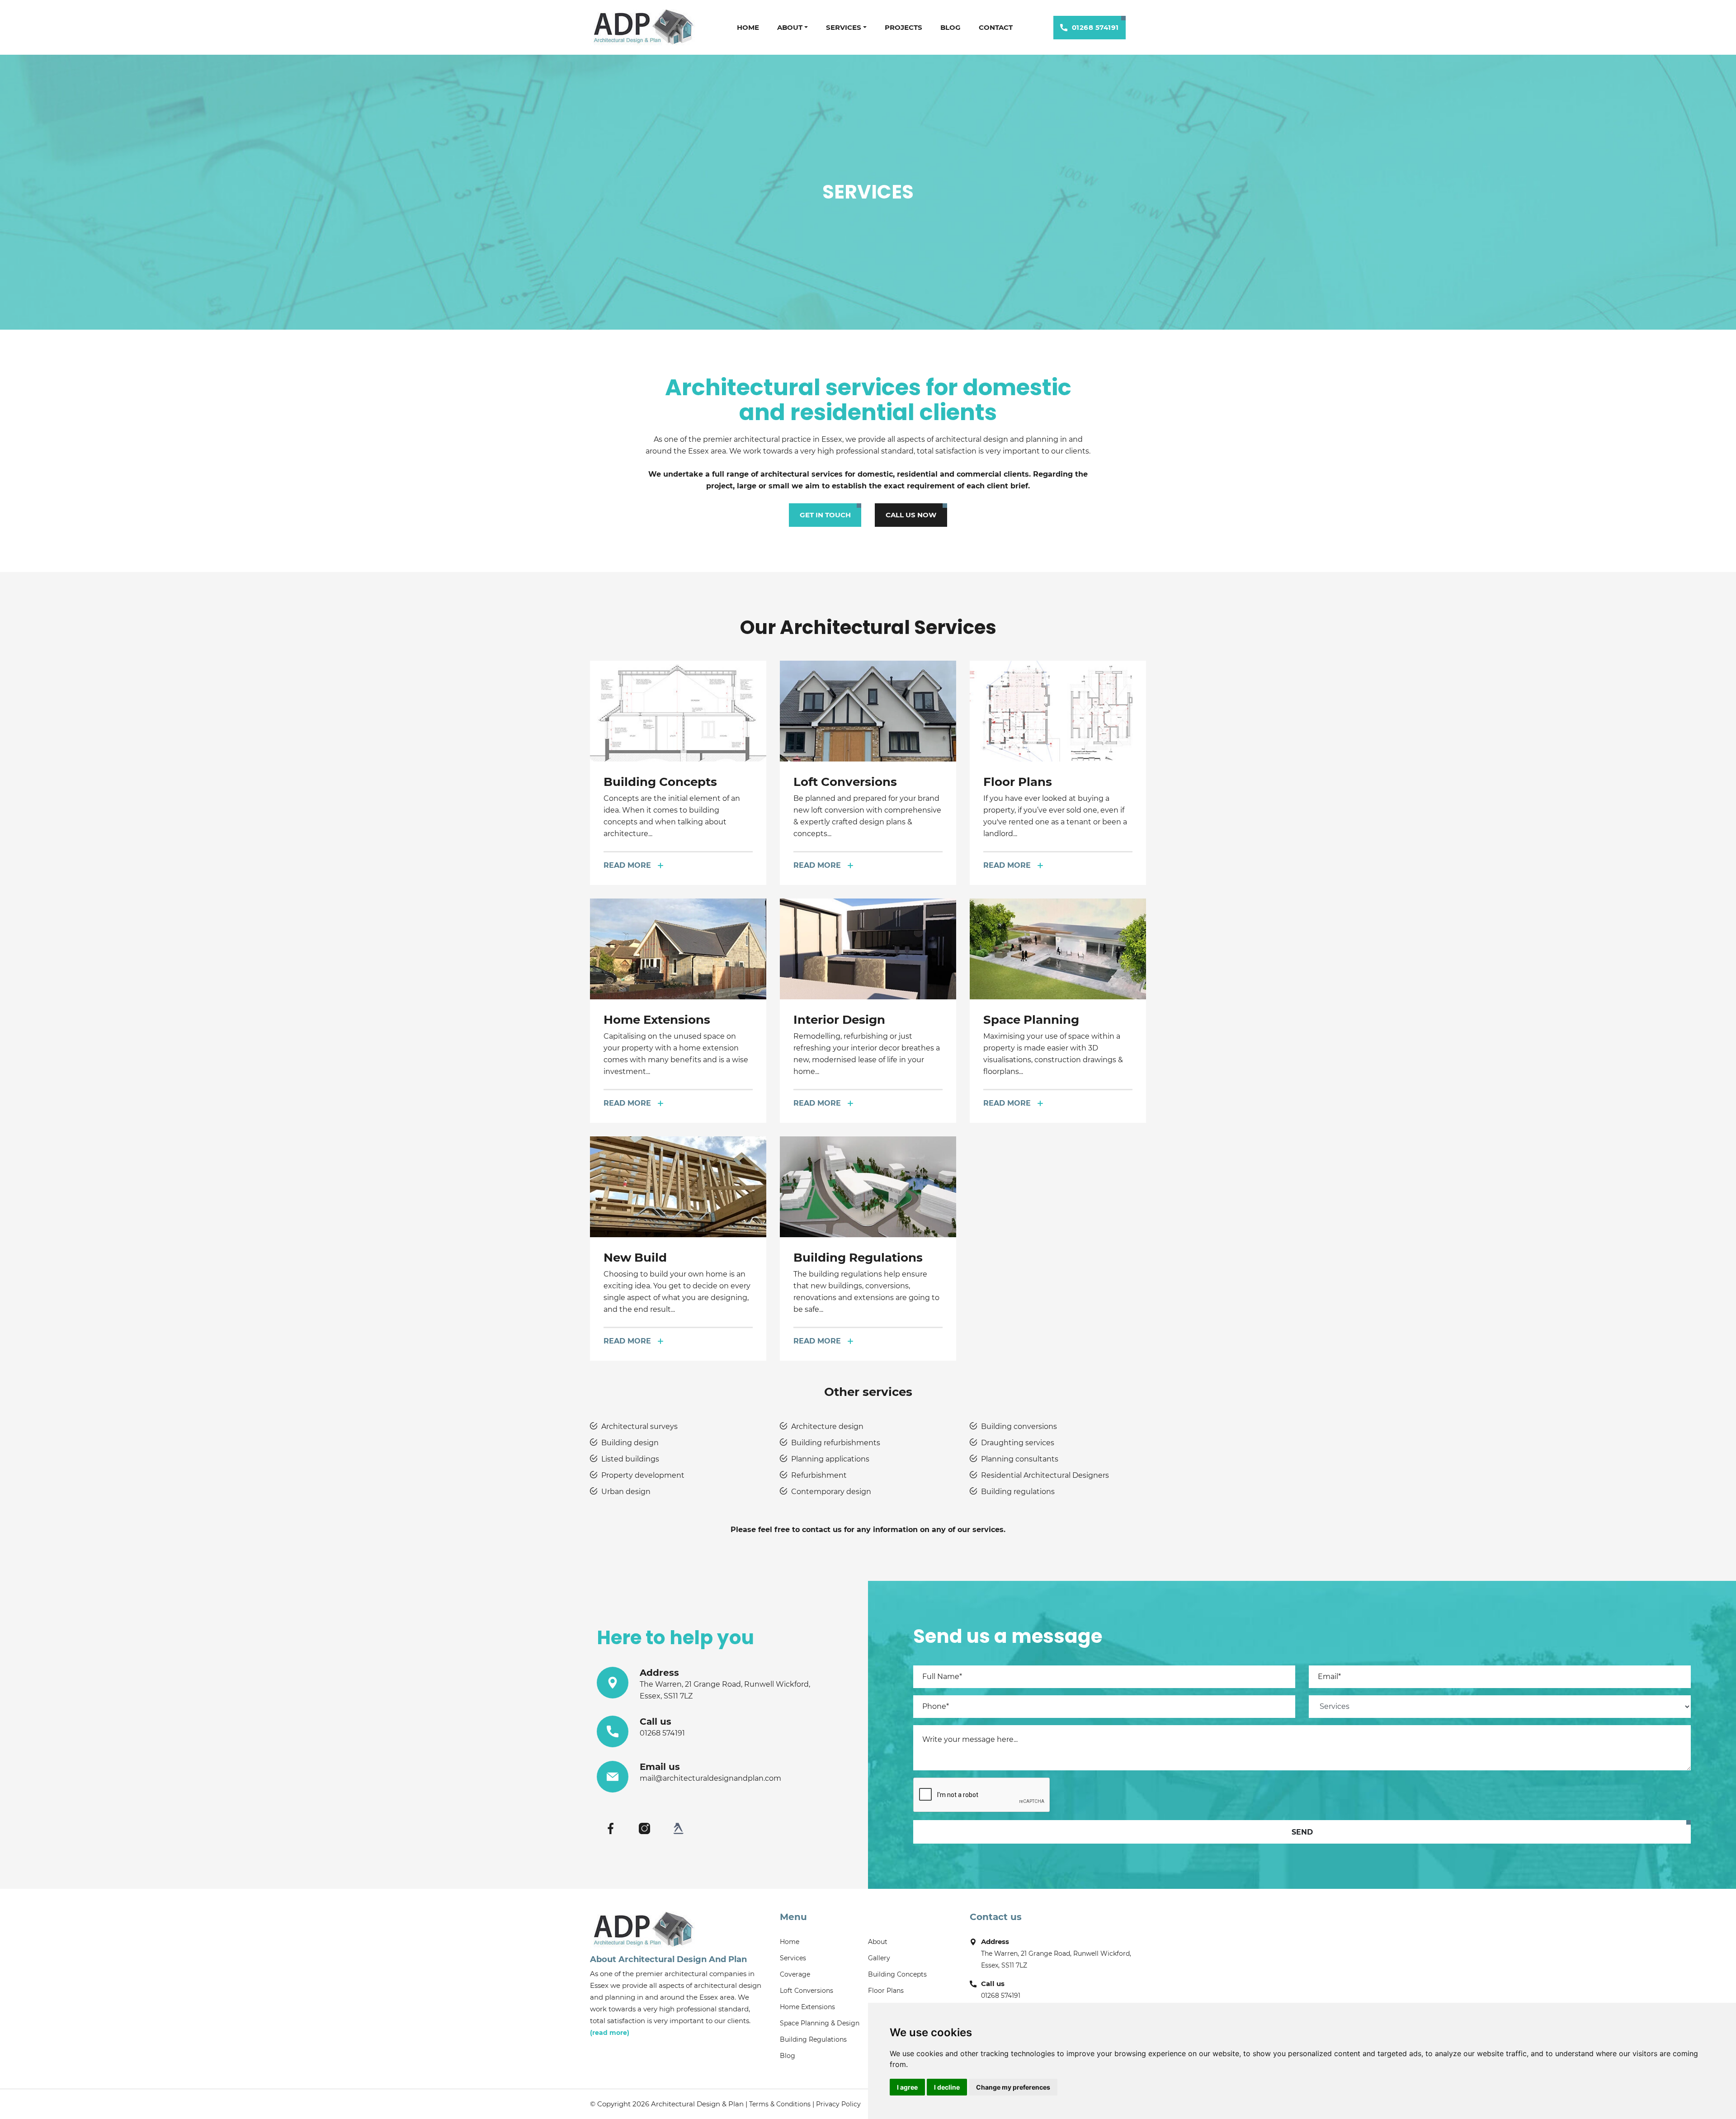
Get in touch (825, 515)
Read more (627, 865)
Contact (996, 27)
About (790, 27)
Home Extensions (807, 2007)
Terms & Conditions (780, 2104)
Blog (951, 27)
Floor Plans (886, 1991)
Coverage (795, 1974)
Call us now (911, 515)
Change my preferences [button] (1013, 2087)
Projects (903, 27)
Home (748, 27)
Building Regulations (813, 2039)
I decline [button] (947, 2087)
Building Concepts (897, 1974)
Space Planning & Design (820, 2023)
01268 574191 (1095, 27)
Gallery (879, 1958)
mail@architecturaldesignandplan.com (710, 1778)
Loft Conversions (807, 1991)
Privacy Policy (838, 2104)
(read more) (610, 2033)
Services (844, 27)
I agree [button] (907, 2087)
